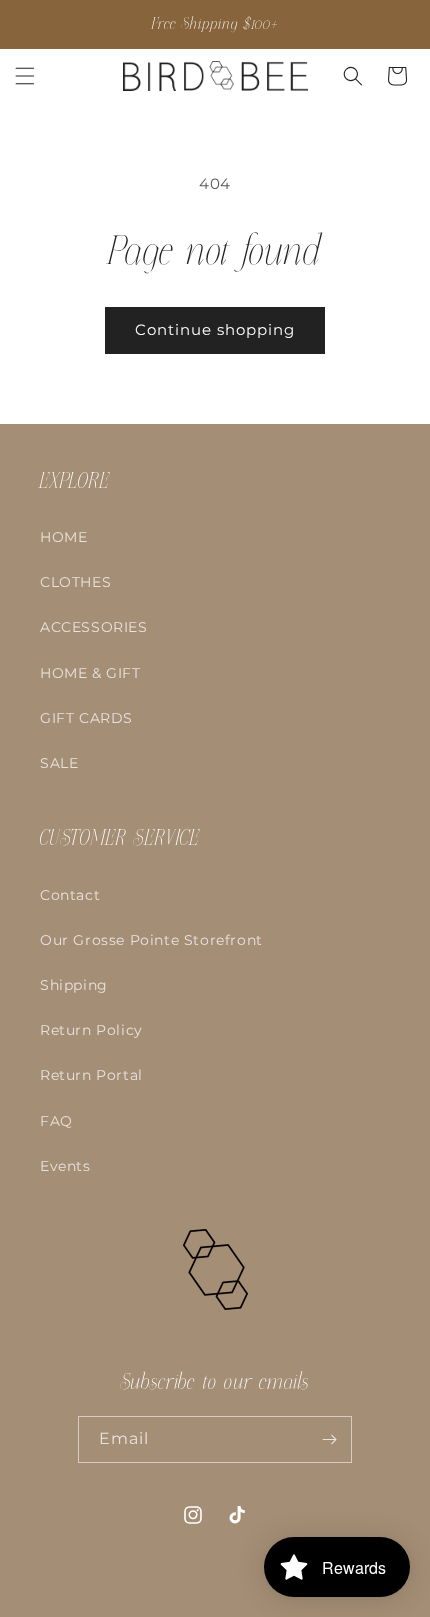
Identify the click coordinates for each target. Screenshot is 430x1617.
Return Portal (91, 1075)
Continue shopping (215, 329)
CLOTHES (75, 582)
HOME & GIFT (90, 673)
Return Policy (91, 1030)
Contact (70, 895)
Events (65, 1166)
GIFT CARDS (86, 718)
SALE (59, 763)
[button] (25, 76)
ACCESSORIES (94, 627)
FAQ (56, 1121)
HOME (63, 537)
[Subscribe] (329, 1439)
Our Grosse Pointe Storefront (151, 940)
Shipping (74, 985)
